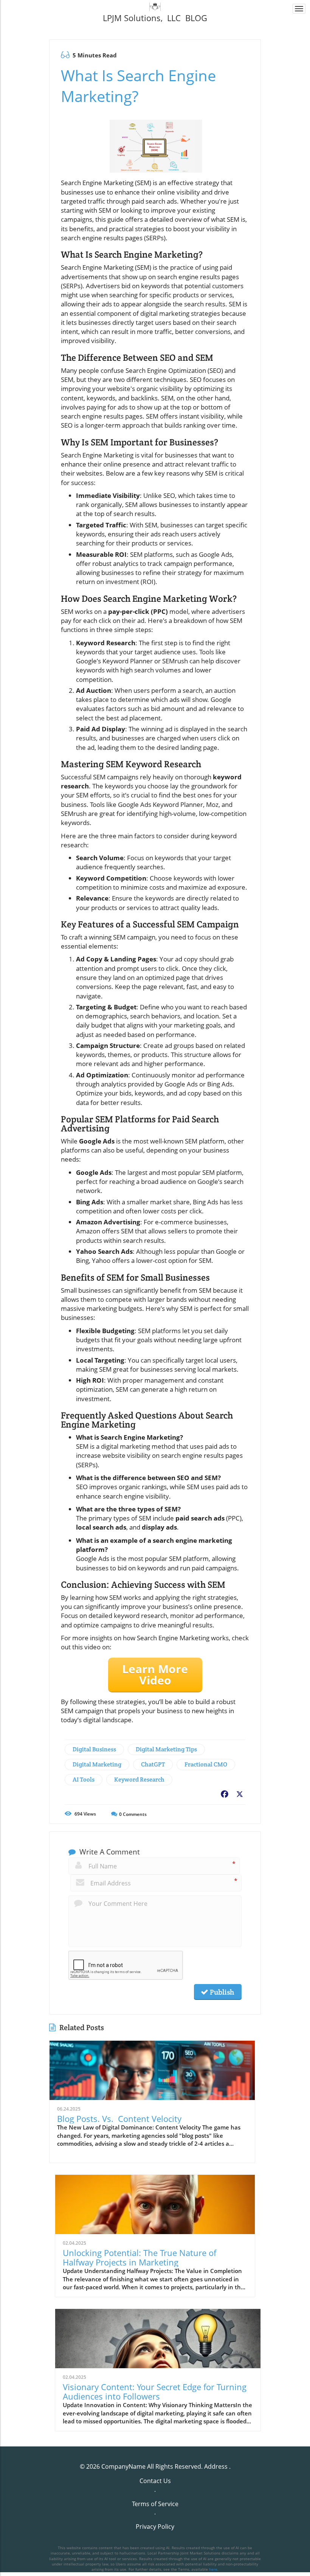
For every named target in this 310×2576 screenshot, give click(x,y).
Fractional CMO (206, 1764)
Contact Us (155, 2481)
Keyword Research (139, 1779)
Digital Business (94, 1749)
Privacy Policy (155, 2527)
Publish (221, 1992)
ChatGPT (153, 1764)
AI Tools (84, 1779)
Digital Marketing (97, 1764)
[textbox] (155, 18)
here (213, 2569)
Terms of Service (155, 2504)
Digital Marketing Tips (166, 1749)
